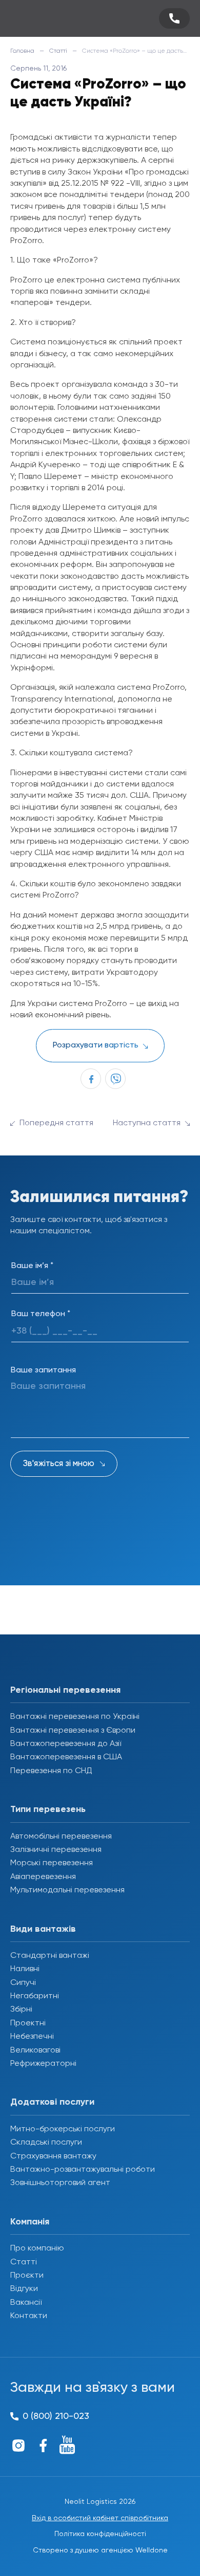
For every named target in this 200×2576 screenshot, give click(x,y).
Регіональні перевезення (65, 1690)
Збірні (21, 2010)
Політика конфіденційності (100, 2534)
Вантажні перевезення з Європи (73, 1731)
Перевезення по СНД (51, 1771)
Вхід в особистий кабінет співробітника (100, 2518)
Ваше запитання (43, 1370)
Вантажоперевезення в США (66, 1757)
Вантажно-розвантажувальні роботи (83, 2170)
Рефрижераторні (43, 2064)
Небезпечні (32, 2037)
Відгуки (24, 2289)
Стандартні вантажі (50, 1956)
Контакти (29, 2316)
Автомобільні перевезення (61, 1837)
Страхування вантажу (53, 2156)
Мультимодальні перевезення (67, 1890)
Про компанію (37, 2248)
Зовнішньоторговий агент (60, 2183)
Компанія (30, 2222)
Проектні (28, 2023)
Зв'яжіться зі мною (59, 1464)
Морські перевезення (52, 1863)
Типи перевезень (48, 1809)
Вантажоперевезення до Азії (66, 1744)
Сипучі (23, 1983)
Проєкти (27, 2276)
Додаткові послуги (52, 2102)
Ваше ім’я (32, 1266)
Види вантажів (43, 1929)
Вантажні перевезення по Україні (75, 1717)
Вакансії (26, 2303)
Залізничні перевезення (56, 1850)
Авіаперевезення (43, 1877)
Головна (22, 51)
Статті (58, 51)
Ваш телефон (41, 1314)
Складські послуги (46, 2143)
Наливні (25, 1969)
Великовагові (35, 2050)
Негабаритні (35, 1996)
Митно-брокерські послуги (63, 2129)
